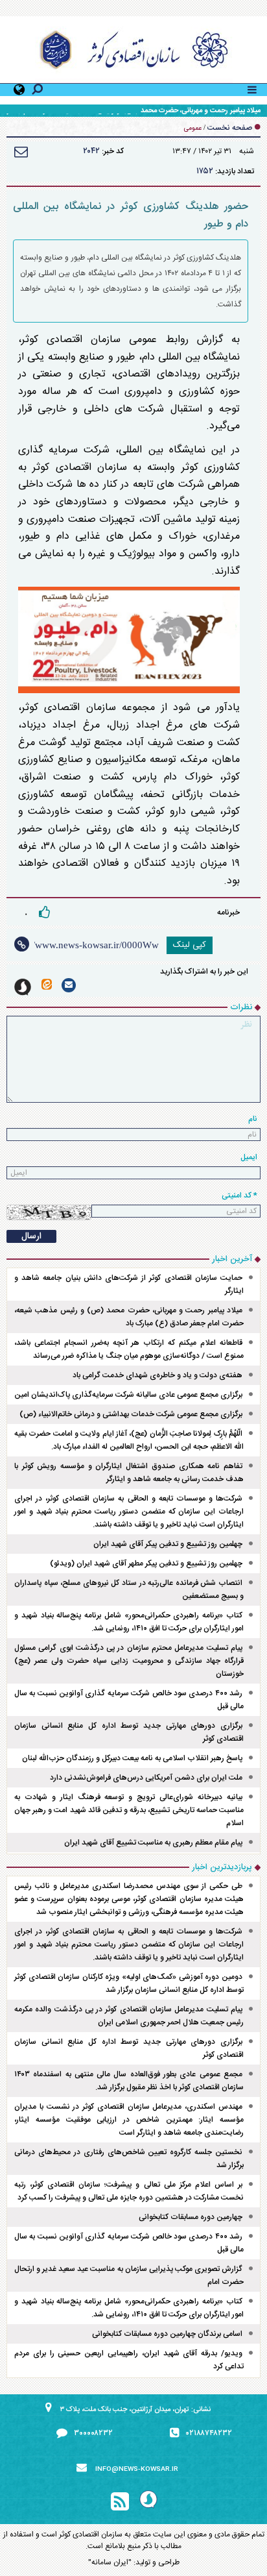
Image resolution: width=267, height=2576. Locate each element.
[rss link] (120, 2502)
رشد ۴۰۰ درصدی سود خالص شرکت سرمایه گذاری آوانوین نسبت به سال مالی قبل (129, 1700)
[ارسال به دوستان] (21, 152)
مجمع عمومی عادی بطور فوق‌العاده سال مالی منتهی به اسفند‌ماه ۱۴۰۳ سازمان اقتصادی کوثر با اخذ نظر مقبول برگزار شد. (129, 2081)
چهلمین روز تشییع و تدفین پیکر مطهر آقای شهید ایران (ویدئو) (146, 1564)
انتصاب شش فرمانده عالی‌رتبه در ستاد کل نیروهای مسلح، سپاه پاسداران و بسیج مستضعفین (129, 1589)
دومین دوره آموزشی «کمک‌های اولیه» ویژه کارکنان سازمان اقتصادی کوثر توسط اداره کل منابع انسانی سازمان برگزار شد (129, 1983)
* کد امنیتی (239, 1196)
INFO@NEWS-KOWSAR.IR (137, 2470)
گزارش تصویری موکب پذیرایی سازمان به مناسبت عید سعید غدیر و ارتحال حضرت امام (129, 2275)
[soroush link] (23, 987)
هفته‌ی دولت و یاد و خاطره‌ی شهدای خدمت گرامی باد (157, 1375)
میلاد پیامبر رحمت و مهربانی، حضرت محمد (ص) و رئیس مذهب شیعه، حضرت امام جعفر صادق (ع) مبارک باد (129, 1317)
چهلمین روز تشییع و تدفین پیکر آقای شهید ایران (168, 1544)
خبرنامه (228, 913)
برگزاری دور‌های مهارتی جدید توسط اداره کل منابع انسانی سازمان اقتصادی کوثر (129, 1732)
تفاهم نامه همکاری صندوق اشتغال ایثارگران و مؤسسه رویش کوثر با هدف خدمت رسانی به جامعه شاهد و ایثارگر (129, 1473)
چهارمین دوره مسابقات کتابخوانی (191, 2217)
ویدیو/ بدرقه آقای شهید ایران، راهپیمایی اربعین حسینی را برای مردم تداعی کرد (129, 2360)
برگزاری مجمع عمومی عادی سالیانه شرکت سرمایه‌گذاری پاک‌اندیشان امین (128, 1395)
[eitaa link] (47, 984)
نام (253, 1119)
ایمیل (249, 1157)
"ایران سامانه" (110, 2562)
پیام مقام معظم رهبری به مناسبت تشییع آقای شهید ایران (153, 1843)
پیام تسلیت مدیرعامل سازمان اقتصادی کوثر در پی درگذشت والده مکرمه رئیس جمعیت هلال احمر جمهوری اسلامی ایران (129, 2016)
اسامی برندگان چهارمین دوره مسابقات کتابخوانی (167, 2334)
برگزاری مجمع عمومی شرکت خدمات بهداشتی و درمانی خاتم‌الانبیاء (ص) (131, 1414)
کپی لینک (190, 945)
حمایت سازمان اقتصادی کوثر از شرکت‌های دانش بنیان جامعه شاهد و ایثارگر (129, 1284)
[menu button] (252, 88)
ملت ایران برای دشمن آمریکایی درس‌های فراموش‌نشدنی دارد (146, 1778)
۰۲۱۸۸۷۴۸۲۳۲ (209, 2433)
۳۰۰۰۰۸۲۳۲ (93, 2433)
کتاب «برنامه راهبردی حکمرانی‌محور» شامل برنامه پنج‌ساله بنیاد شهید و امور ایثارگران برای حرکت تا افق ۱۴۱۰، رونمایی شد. (129, 1622)
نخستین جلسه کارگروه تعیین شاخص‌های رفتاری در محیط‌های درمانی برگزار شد (129, 2159)
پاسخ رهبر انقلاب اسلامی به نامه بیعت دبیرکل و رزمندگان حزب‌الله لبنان (132, 1758)
